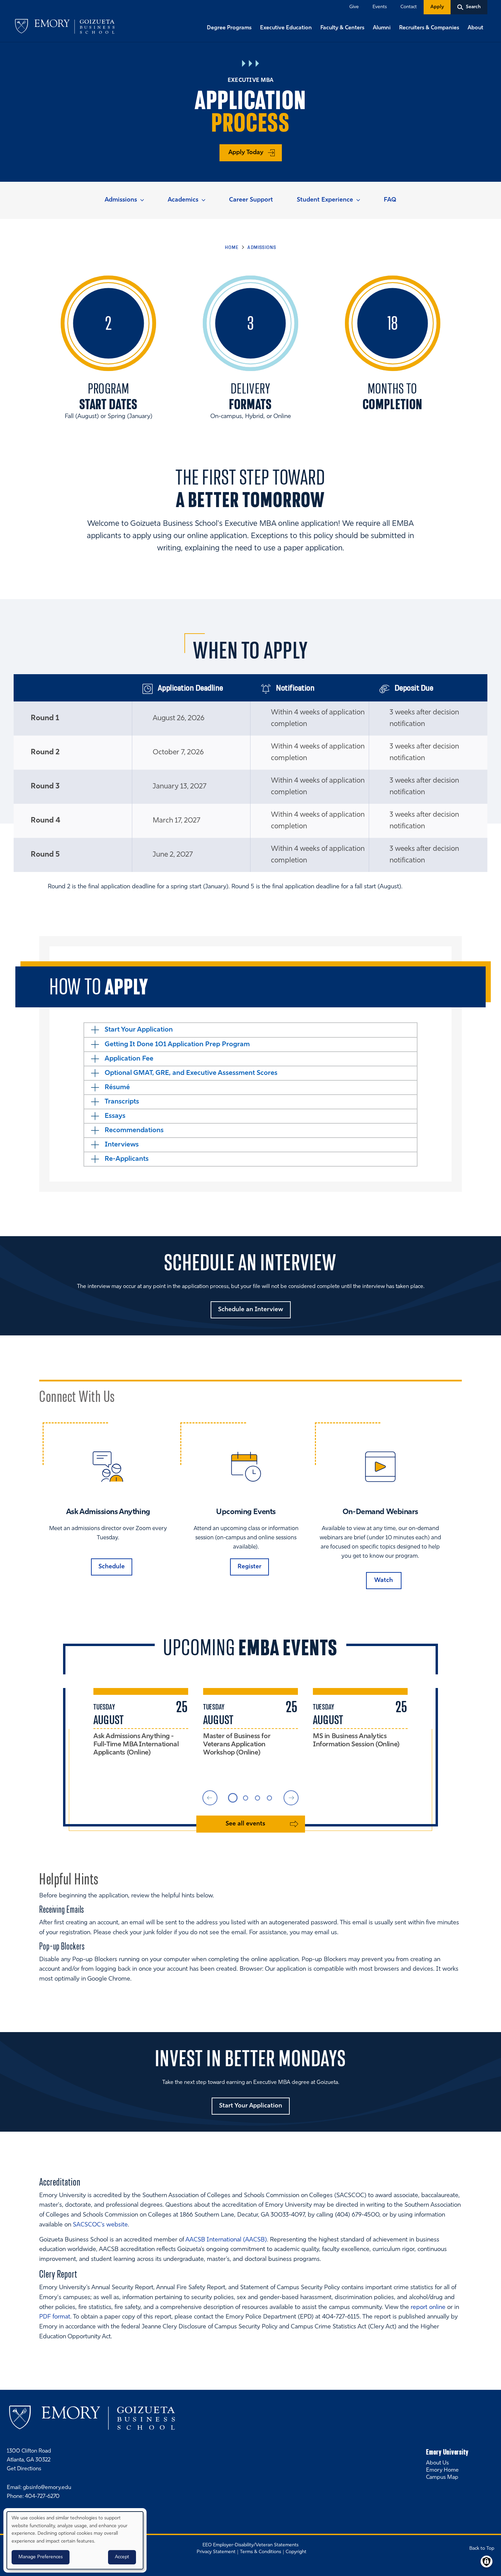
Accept (122, 2557)
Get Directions (24, 2469)
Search (1, 1)
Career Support (251, 200)
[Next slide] (291, 1798)
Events (380, 7)
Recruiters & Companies (429, 28)
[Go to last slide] (210, 1798)
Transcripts (122, 1102)
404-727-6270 (42, 2497)
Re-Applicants (127, 1159)
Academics (183, 200)
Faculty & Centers (342, 28)
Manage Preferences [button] (41, 2557)
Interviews (122, 1145)
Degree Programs (229, 28)
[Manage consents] (487, 2562)
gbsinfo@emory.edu (47, 2488)
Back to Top (482, 2549)
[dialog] (75, 2540)
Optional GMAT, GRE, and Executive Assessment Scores (191, 1073)
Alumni (382, 28)
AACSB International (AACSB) (226, 2240)
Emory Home (442, 2470)
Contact (409, 7)
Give (354, 7)
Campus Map (442, 2477)
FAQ (390, 200)
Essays (115, 1116)
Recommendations (134, 1130)
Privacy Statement (216, 2552)
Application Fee (129, 1059)
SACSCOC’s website (100, 2225)
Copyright (296, 2552)
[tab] (233, 1798)
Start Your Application (139, 1030)
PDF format (55, 2317)
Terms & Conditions (261, 2552)
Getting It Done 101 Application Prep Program (177, 1045)
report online (428, 2308)
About (475, 28)
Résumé (117, 1087)
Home (232, 247)
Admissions (121, 200)
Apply (437, 7)
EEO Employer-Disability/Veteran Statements (250, 2545)
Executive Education (286, 28)
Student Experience (325, 200)
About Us (437, 2463)
